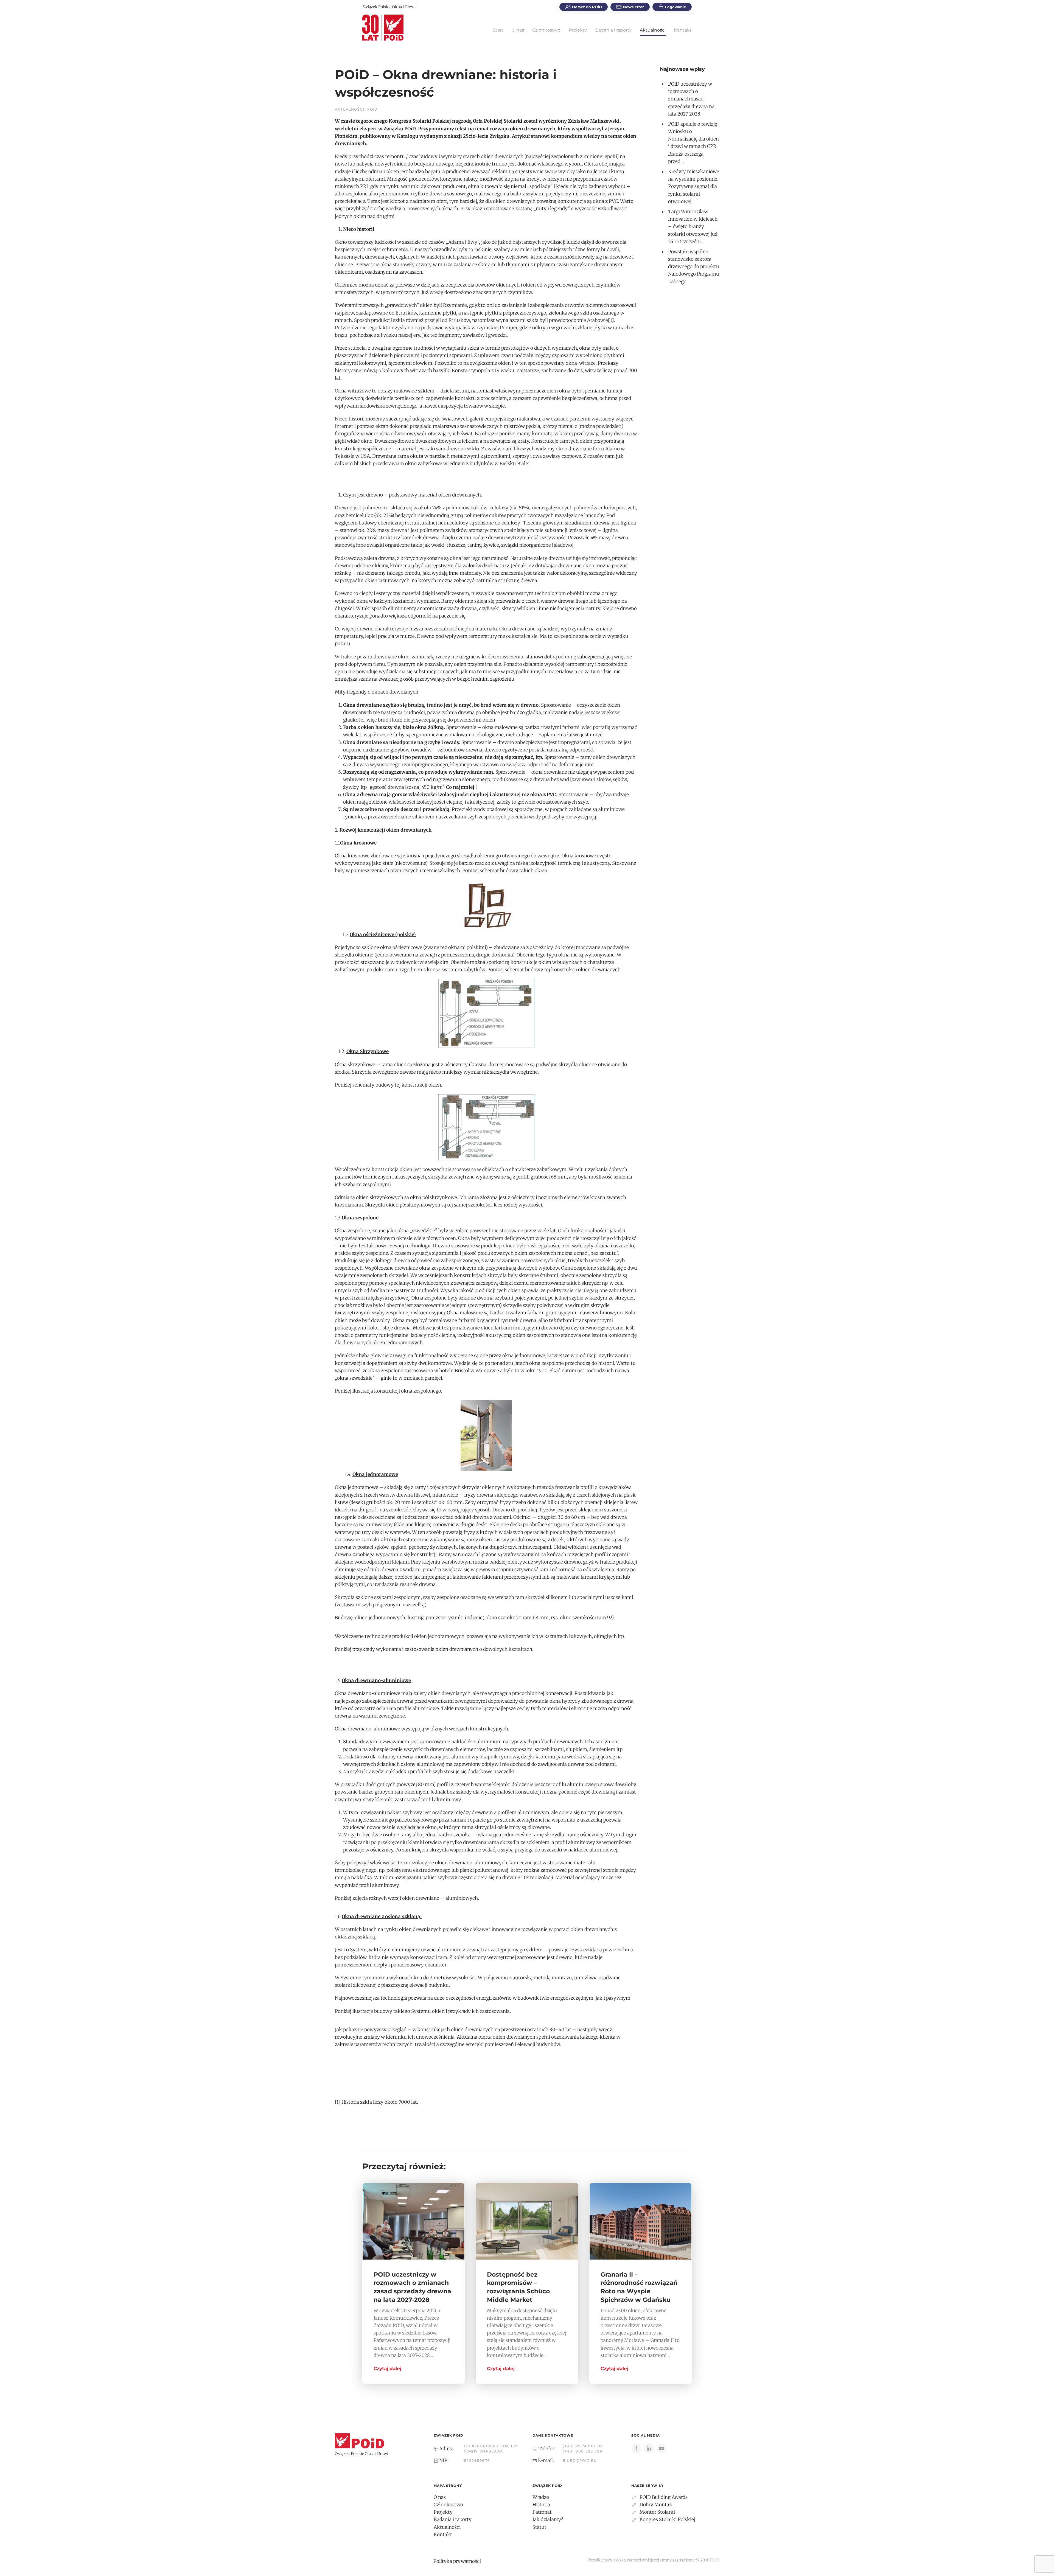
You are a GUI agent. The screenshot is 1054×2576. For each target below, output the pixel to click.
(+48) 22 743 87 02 (583, 2446)
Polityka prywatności (457, 2561)
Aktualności (653, 30)
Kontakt (683, 30)
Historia (541, 2505)
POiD (372, 109)
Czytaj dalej (387, 2369)
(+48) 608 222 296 (583, 2451)
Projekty (578, 30)
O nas (518, 30)
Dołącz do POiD (587, 7)
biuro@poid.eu (580, 2460)
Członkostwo (546, 30)
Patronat (542, 2512)
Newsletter (633, 7)
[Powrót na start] (383, 27)
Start (498, 30)
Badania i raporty (613, 30)
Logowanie (675, 7)
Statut (539, 2527)
